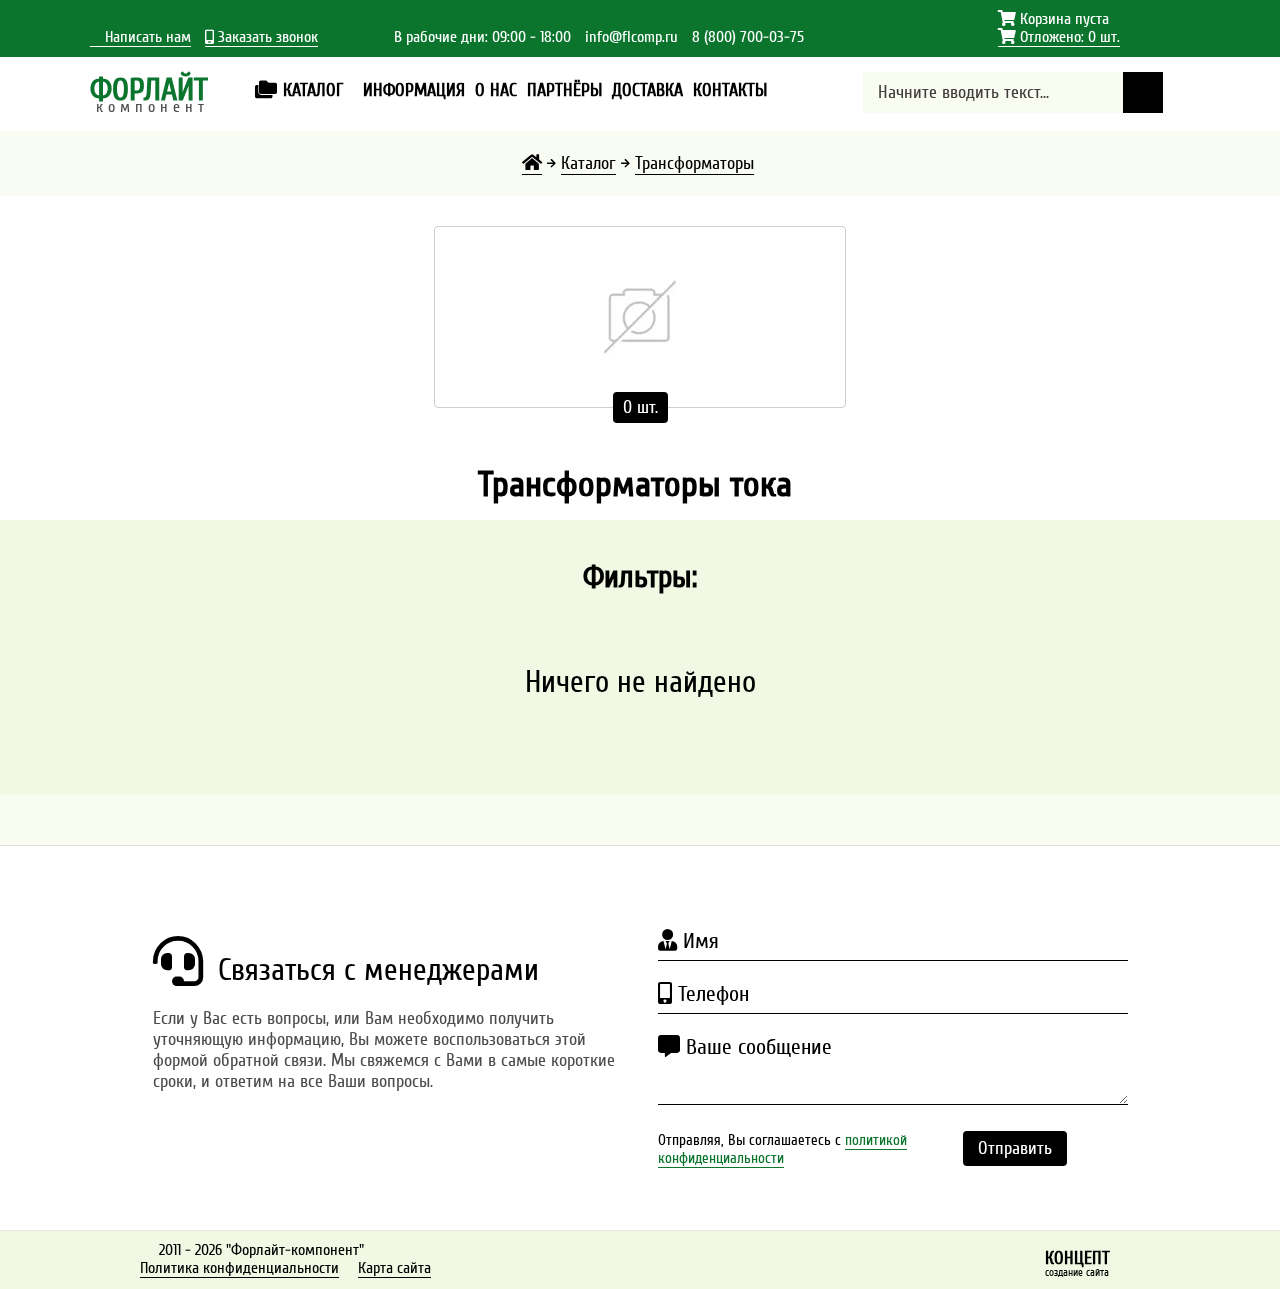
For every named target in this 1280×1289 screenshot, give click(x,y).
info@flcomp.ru (631, 37)
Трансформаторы (694, 163)
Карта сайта (394, 1268)
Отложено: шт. (1059, 37)
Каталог (588, 163)
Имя (698, 941)
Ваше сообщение (756, 1047)
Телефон (710, 994)
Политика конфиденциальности (239, 1268)
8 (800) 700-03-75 (748, 37)
